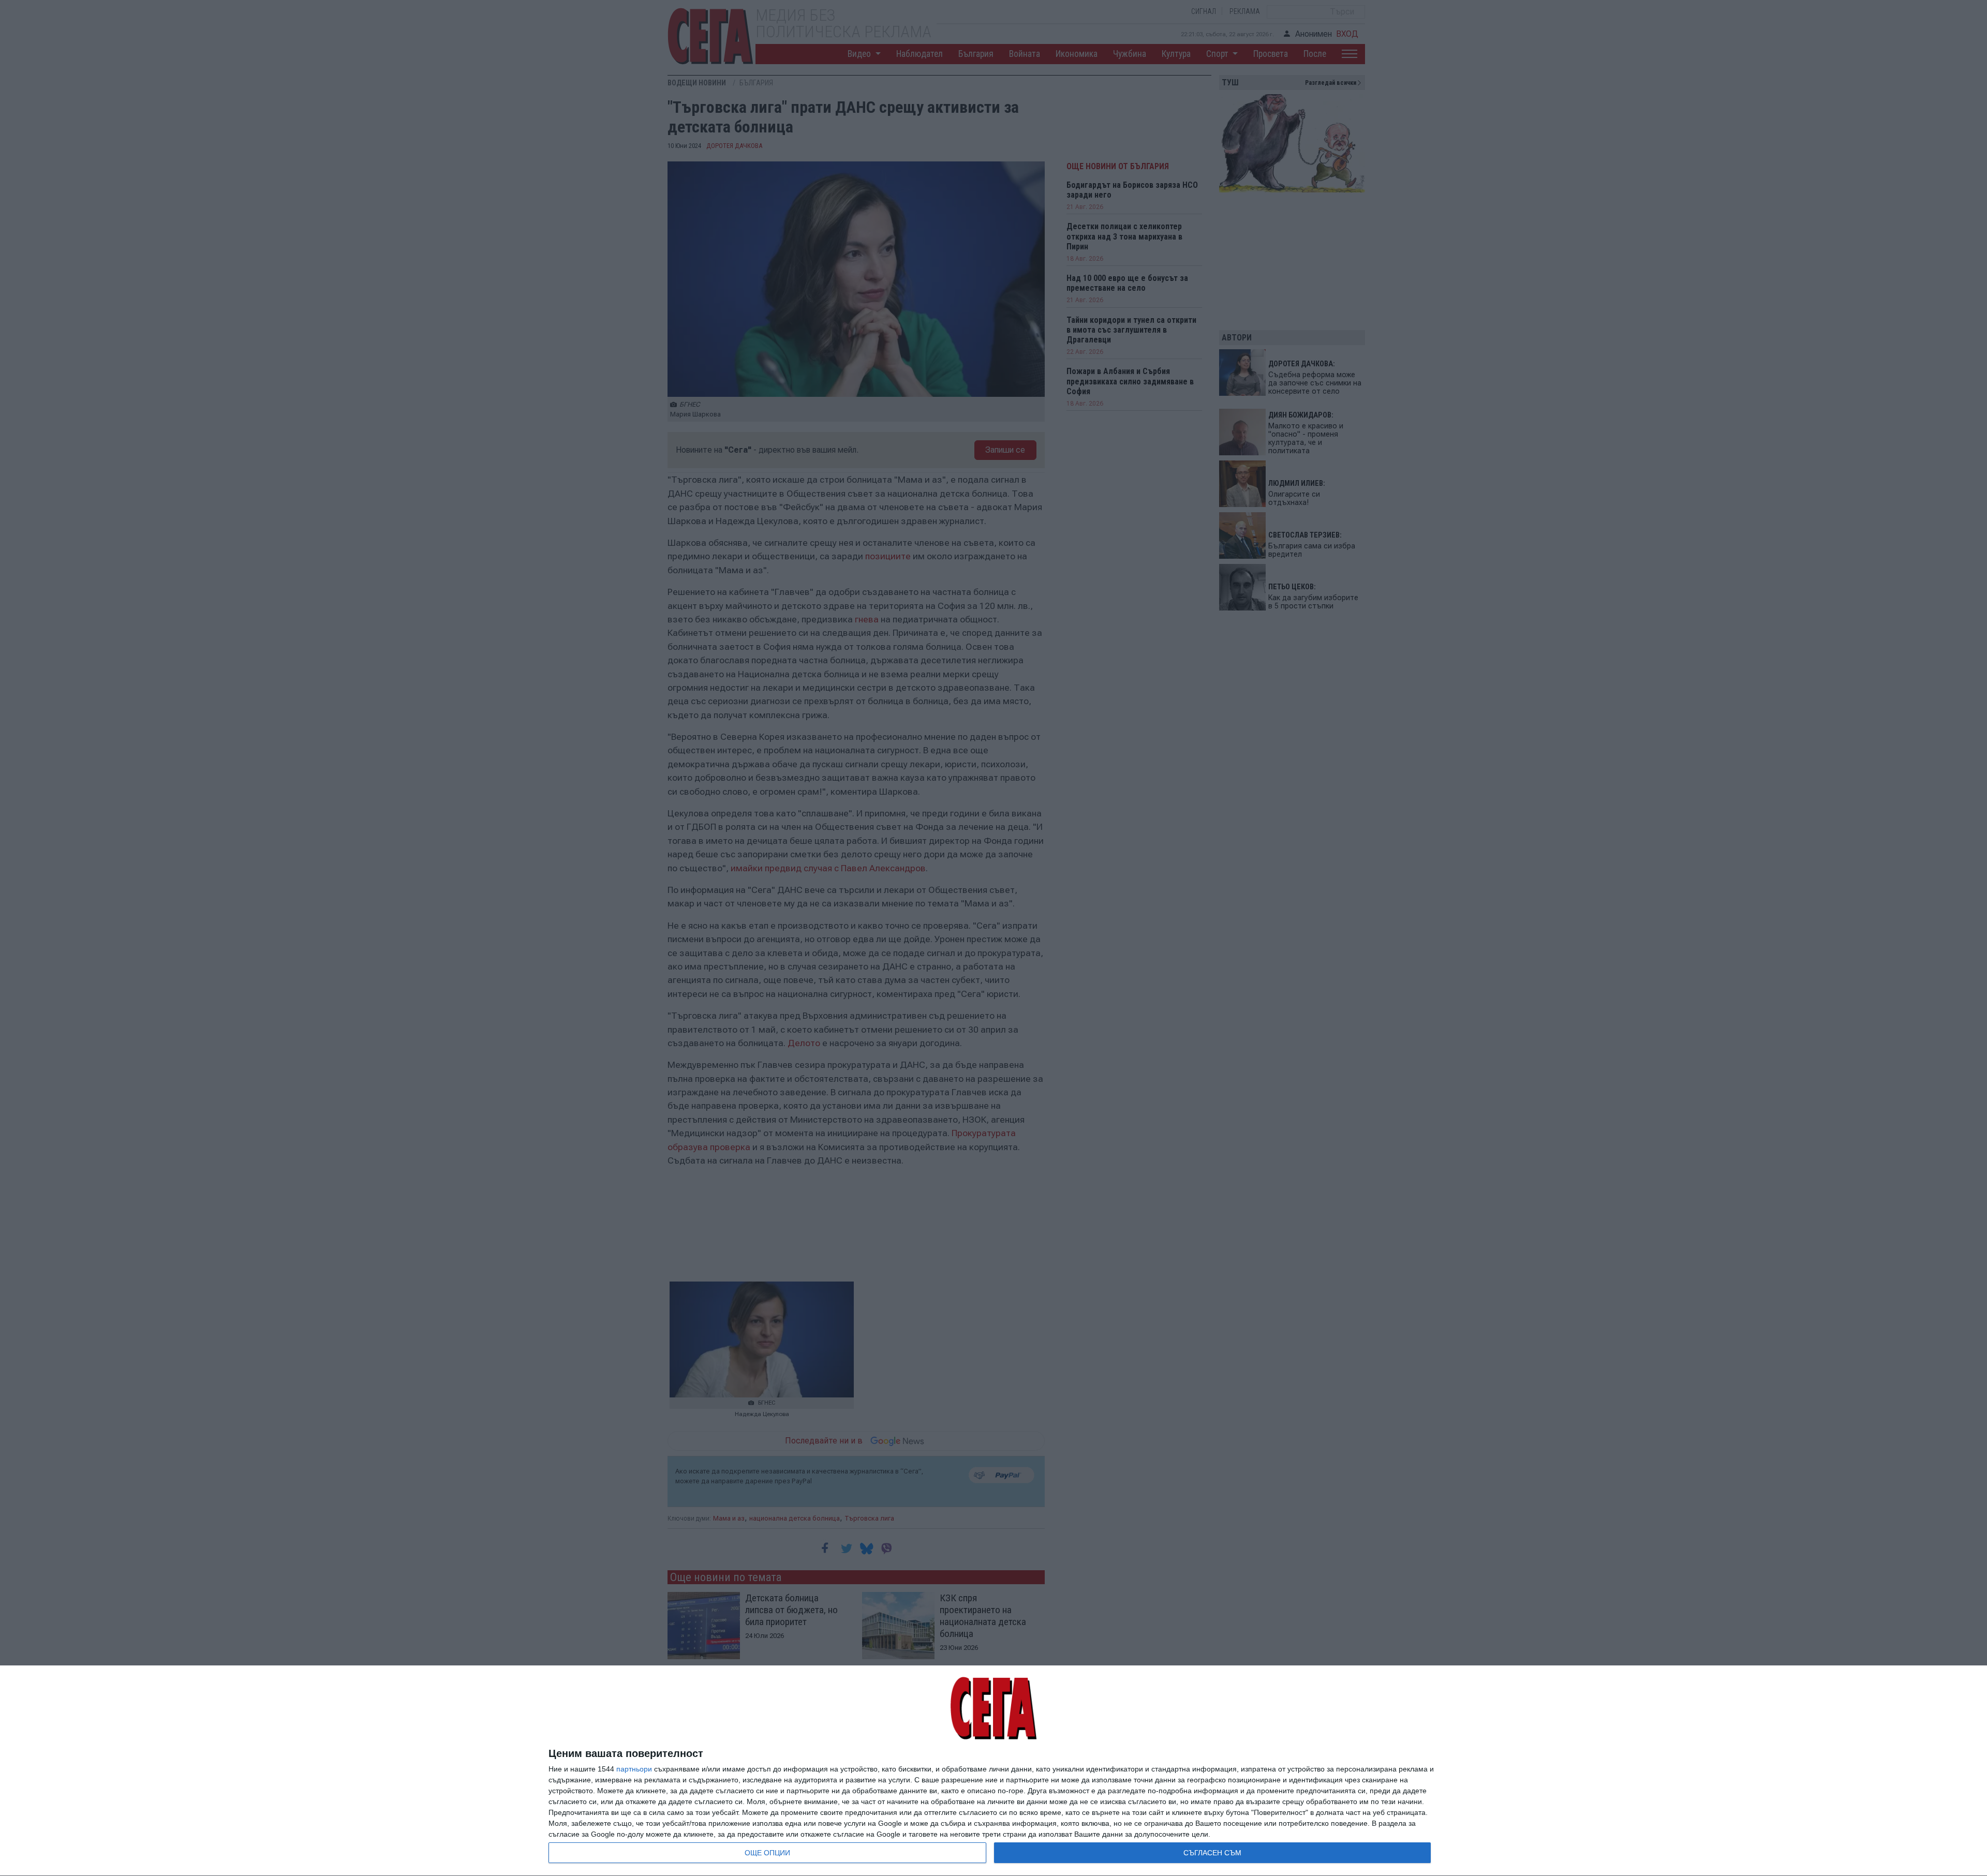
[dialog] (993, 1771)
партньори (634, 1769)
